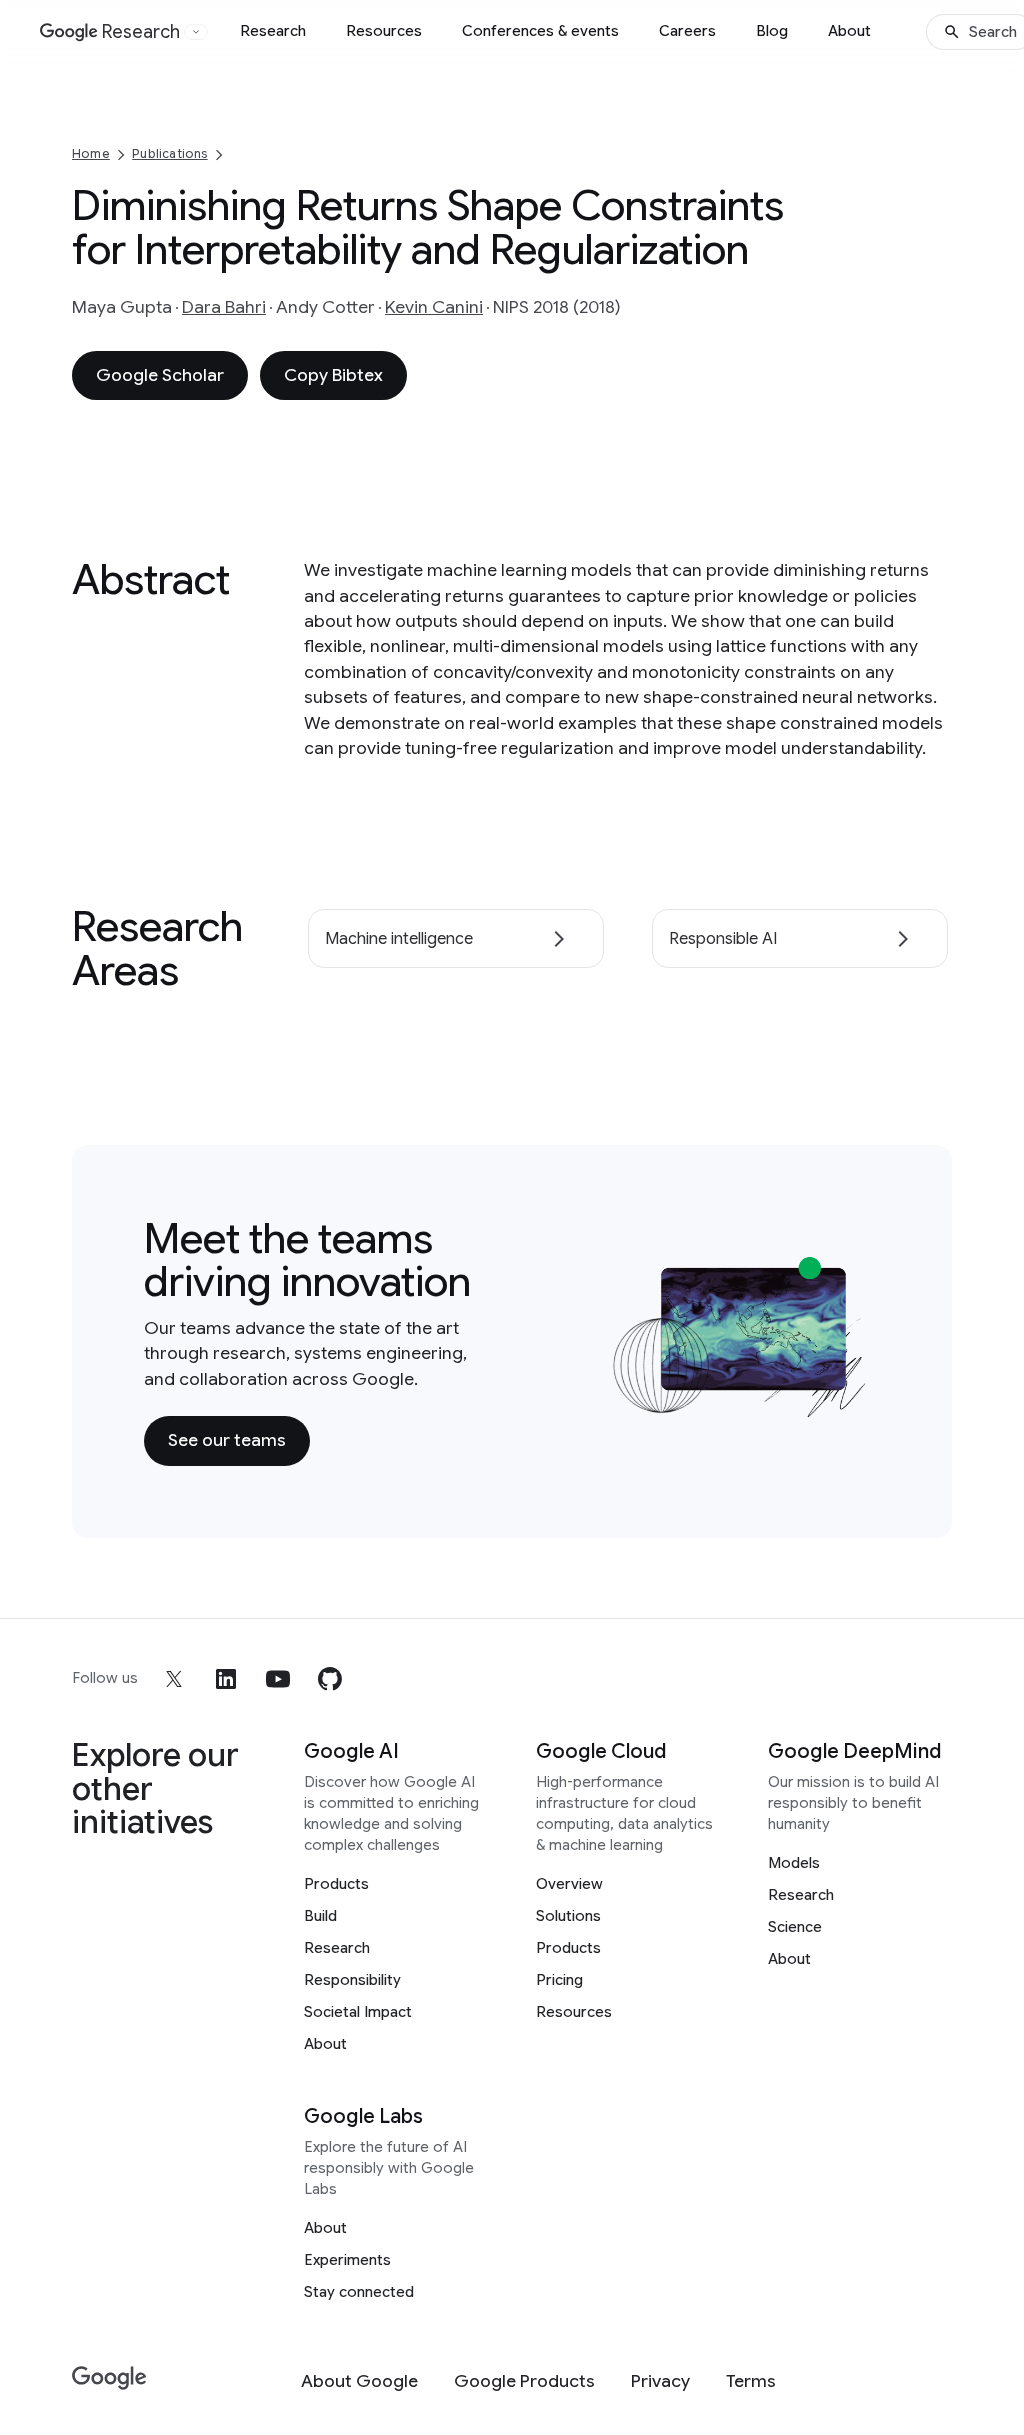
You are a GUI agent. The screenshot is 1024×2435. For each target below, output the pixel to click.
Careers (687, 31)
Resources (384, 31)
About (849, 31)
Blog (772, 31)
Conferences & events (540, 31)
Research (273, 31)
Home (91, 153)
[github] (330, 1679)
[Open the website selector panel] (196, 32)
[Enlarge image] (850, 1400)
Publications (169, 153)
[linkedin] (226, 1679)
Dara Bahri (224, 307)
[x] (174, 1679)
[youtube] (278, 1679)
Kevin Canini (434, 307)
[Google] (109, 2378)
